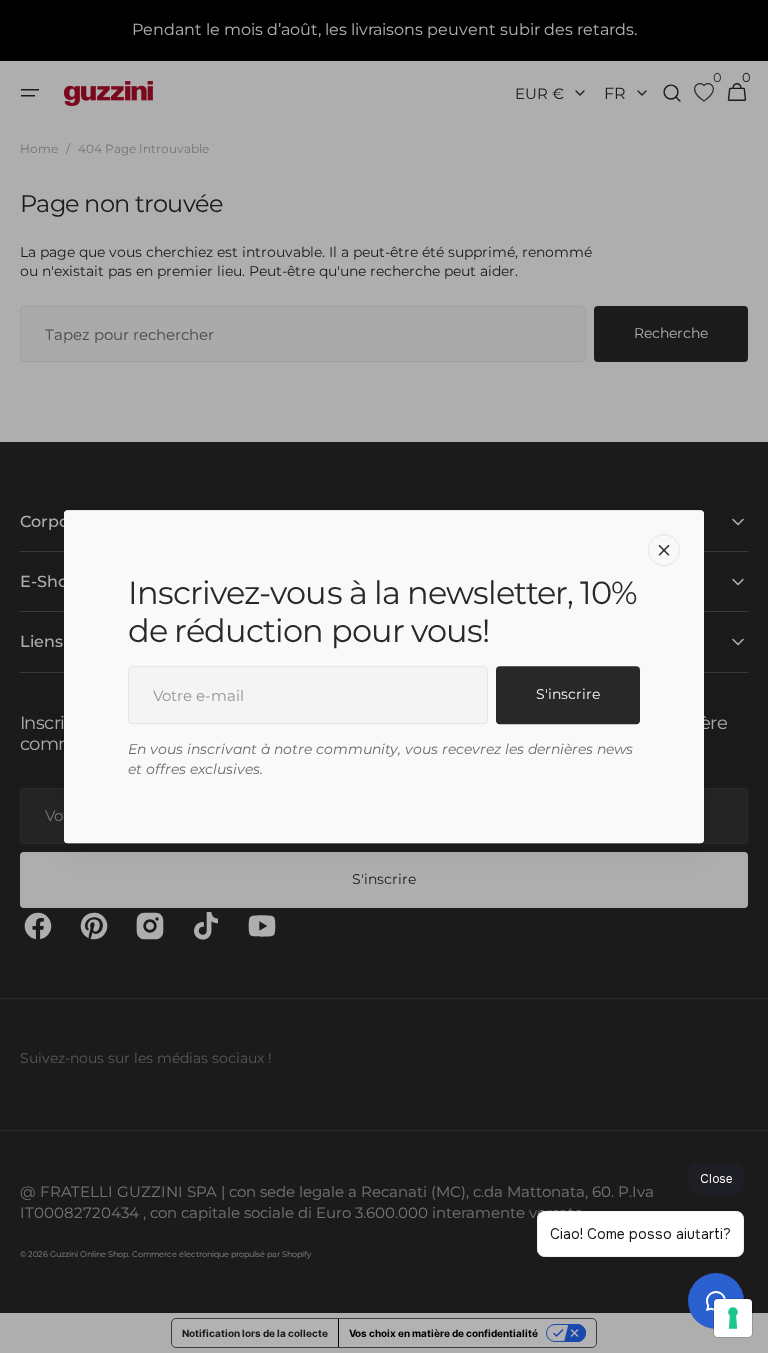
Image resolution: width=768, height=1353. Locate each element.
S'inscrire (568, 695)
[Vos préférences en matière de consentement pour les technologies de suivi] (733, 1318)
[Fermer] (664, 550)
